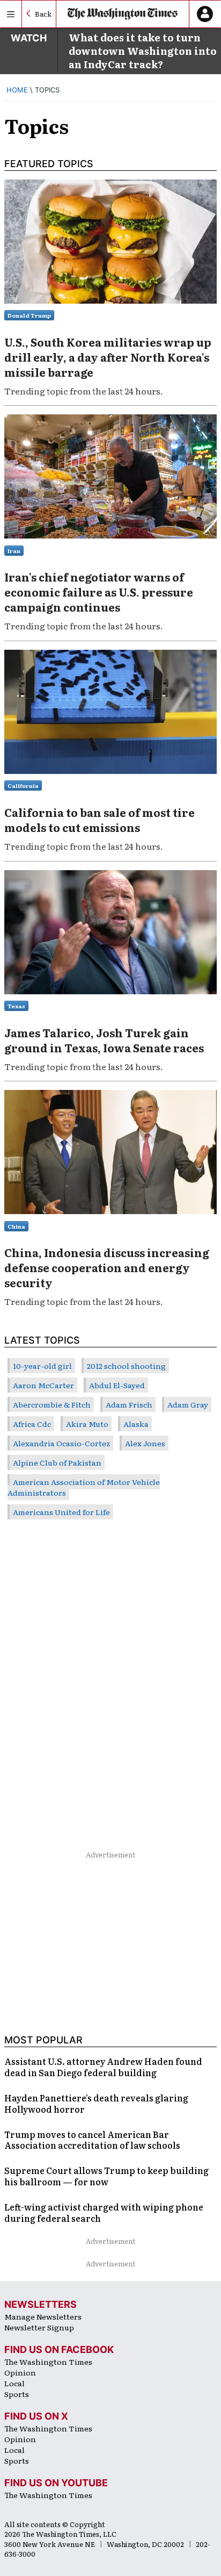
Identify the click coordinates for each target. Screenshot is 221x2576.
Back (43, 14)
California (23, 785)
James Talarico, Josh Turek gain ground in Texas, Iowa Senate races (104, 1040)
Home (17, 90)
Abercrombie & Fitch (52, 1404)
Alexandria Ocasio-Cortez (61, 1443)
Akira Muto (87, 1424)
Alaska (136, 1424)
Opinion (20, 2372)
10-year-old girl (42, 1366)
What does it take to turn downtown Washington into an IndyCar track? (143, 51)
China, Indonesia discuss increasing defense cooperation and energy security (107, 1267)
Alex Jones (145, 1443)
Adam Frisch (129, 1404)
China (16, 1226)
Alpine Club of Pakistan (57, 1462)
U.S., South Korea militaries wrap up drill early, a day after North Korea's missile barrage (108, 357)
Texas (16, 1006)
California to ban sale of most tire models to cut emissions (100, 820)
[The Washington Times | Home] (123, 14)
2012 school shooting (126, 1366)
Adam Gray (188, 1404)
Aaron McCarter (43, 1385)
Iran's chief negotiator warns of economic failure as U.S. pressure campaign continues (99, 592)
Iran (14, 551)
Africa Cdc (32, 1424)
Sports (17, 2394)
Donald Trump (29, 315)
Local (14, 2383)
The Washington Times (48, 2362)
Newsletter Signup (39, 2327)
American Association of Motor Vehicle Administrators (84, 1487)
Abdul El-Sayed (117, 1385)
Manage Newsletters (43, 2316)
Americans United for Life (61, 1512)
